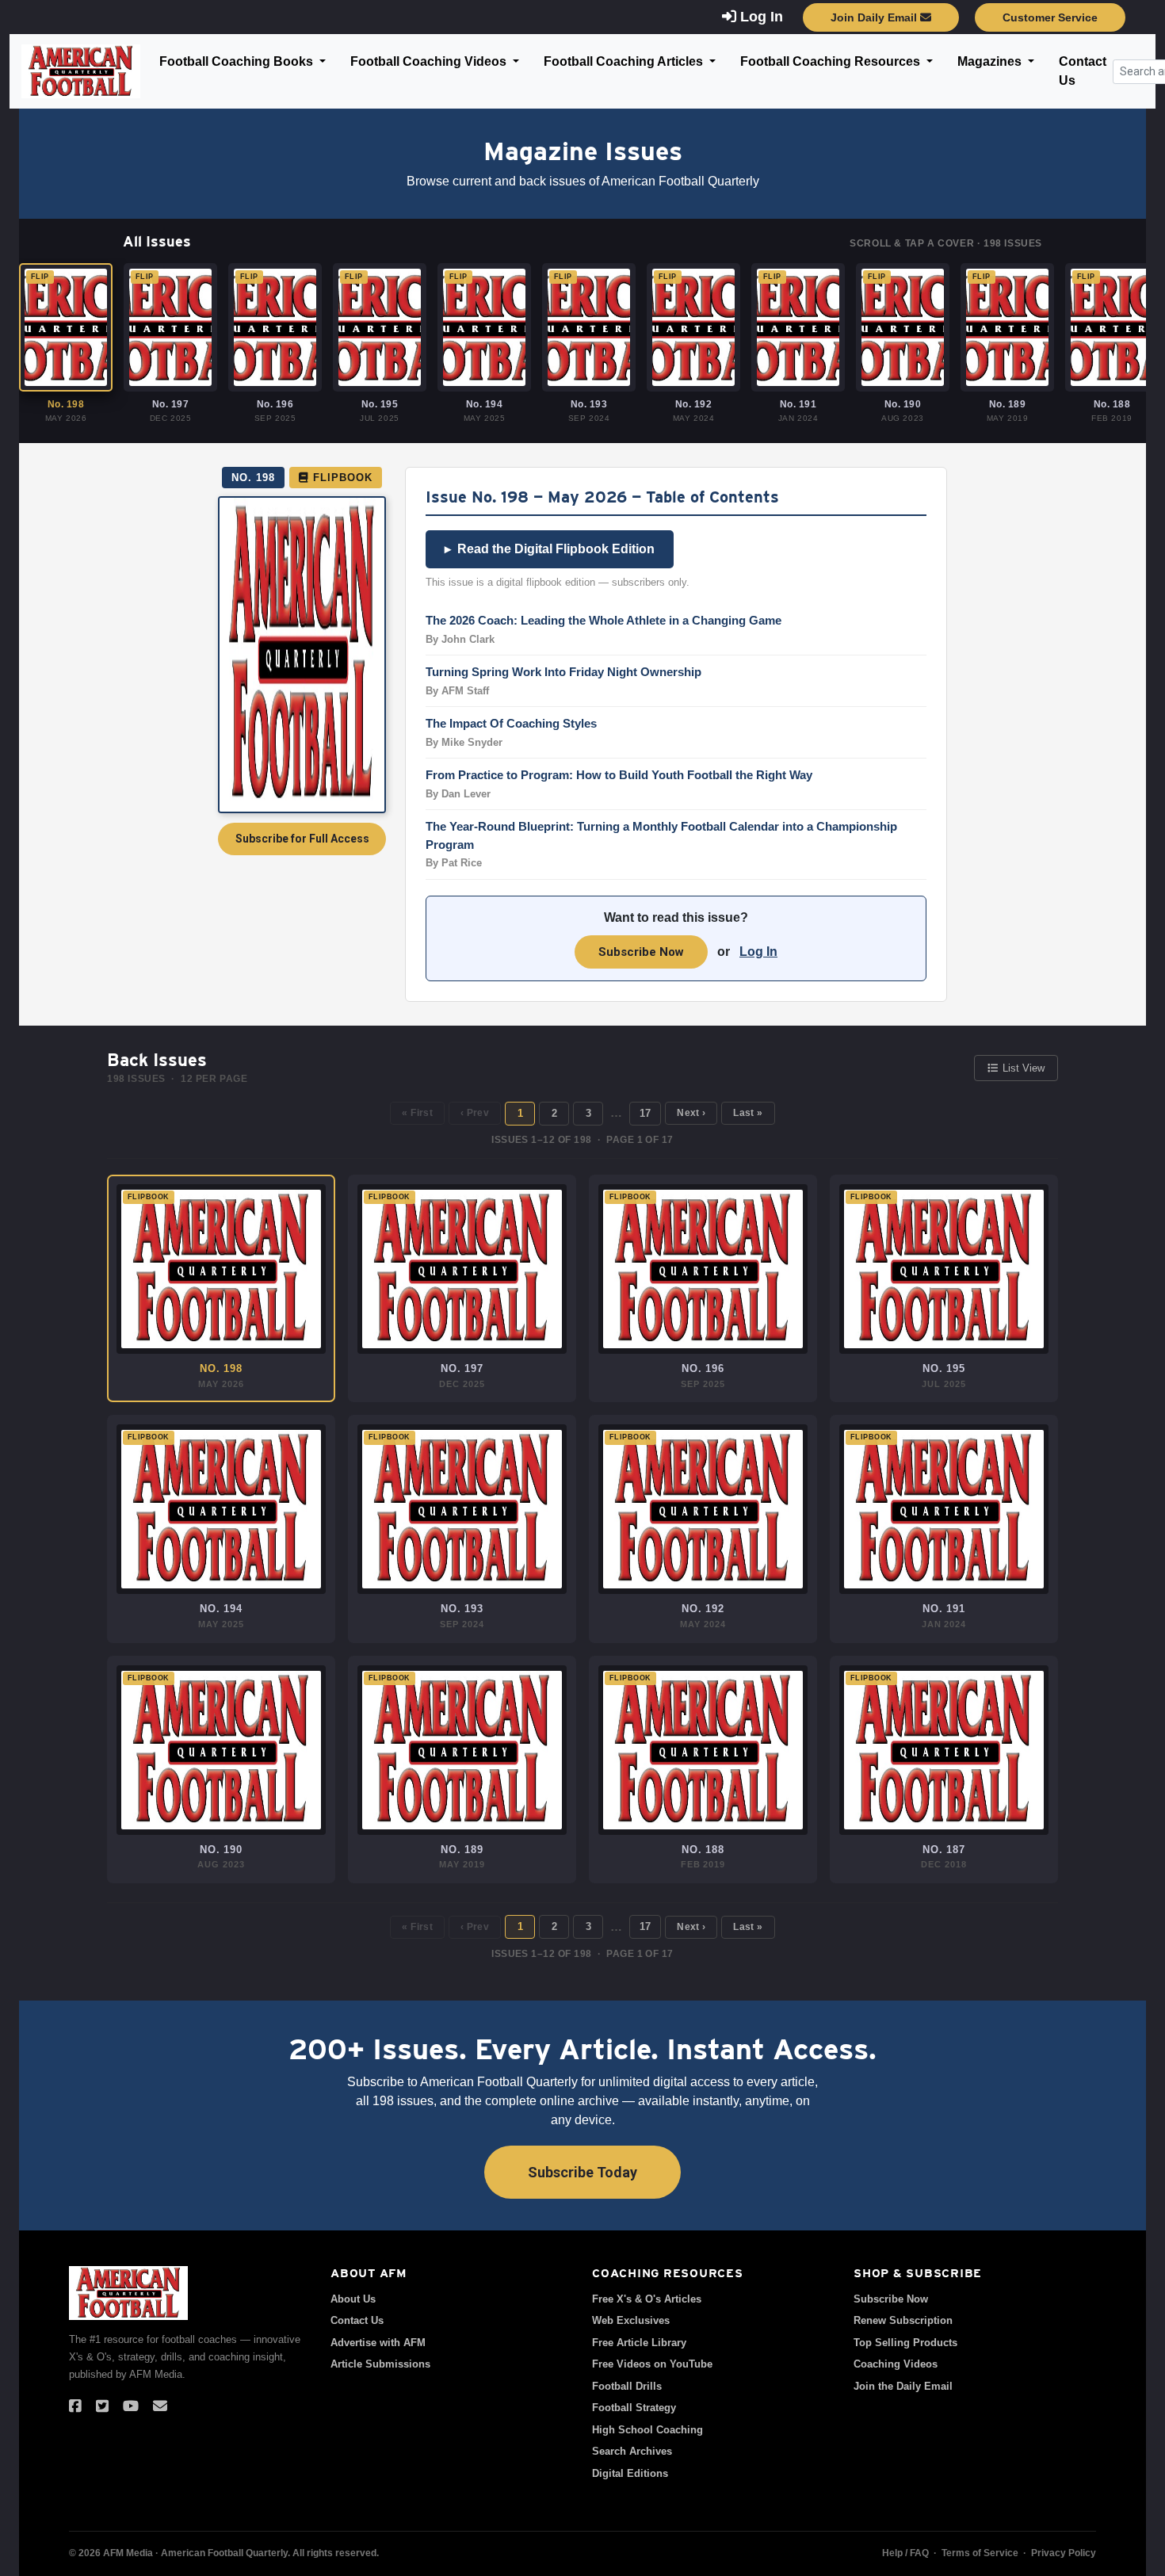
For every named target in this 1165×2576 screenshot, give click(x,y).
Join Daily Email (875, 17)
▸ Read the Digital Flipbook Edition (550, 549)
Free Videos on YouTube (652, 2364)
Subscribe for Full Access (302, 839)
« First (417, 1113)
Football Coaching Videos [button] (430, 61)
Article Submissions (380, 2364)
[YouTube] (131, 2406)
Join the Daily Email (903, 2386)
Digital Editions (630, 2473)
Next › (691, 1113)
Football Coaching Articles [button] (625, 61)
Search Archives (632, 2451)
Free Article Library (639, 2343)
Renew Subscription (903, 2320)
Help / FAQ (905, 2553)
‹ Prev (475, 1113)
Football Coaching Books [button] (238, 61)
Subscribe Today (582, 2172)
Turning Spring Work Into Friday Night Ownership (563, 672)
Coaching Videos (896, 2364)
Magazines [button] (991, 61)
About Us (353, 2299)
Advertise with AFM (378, 2343)
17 (645, 1113)
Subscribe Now (641, 952)
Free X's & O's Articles (647, 2299)
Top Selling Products (905, 2343)
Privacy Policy (1064, 2553)
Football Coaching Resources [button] (832, 61)
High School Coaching (647, 2430)
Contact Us (1083, 71)
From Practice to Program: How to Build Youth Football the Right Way (619, 775)
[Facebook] (75, 2406)
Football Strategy (634, 2408)
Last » (748, 1113)
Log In (758, 952)
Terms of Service (980, 2553)
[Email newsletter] (160, 2406)
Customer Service (1050, 17)
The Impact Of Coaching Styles (511, 723)
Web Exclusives (631, 2320)
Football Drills (627, 2386)
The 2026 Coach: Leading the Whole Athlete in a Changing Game (604, 620)
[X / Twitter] (102, 2406)
